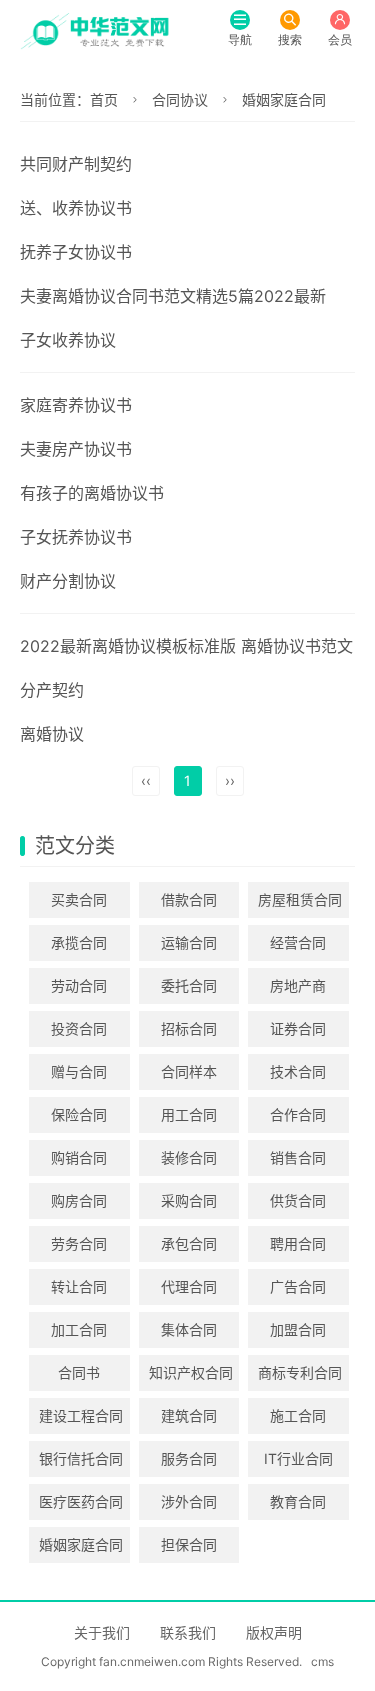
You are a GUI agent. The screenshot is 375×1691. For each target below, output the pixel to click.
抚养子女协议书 (76, 252)
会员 (340, 39)
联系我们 (188, 1632)
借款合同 (189, 899)
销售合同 (298, 1157)
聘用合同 (298, 1243)
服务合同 (189, 1458)
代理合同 (189, 1286)
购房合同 (79, 1200)
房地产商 (298, 985)
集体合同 (189, 1329)
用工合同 (189, 1114)
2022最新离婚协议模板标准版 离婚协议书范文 (186, 646)
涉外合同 (189, 1501)
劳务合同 (79, 1243)
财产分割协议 (68, 581)
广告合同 (298, 1286)
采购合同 (189, 1200)
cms (322, 1661)
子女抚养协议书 (76, 537)
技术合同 (298, 1071)
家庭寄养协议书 (76, 405)
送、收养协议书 (76, 208)
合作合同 (298, 1114)
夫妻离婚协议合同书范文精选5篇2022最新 (173, 296)
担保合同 (189, 1544)
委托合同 (189, 985)
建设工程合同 (81, 1415)
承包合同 (189, 1243)
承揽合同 (79, 942)
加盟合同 (298, 1329)
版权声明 (274, 1632)
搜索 (290, 39)
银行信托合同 (81, 1458)
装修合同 (189, 1157)
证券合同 (298, 1028)
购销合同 (79, 1157)
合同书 (79, 1372)
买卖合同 (79, 899)
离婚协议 (52, 734)
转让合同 (79, 1286)
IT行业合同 (298, 1458)
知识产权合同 (191, 1372)
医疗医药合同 (81, 1501)
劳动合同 (79, 985)
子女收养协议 (68, 340)
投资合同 (79, 1028)
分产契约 (52, 690)
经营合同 (298, 942)
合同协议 (180, 99)
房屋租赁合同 (300, 899)
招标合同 (189, 1028)
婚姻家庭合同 (284, 99)
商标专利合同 (300, 1372)
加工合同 (79, 1329)
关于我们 (102, 1632)
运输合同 (189, 942)
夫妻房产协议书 (76, 449)
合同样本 (189, 1071)
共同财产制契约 (76, 164)
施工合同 (298, 1415)
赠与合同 (79, 1071)
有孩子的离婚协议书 (92, 493)
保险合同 (79, 1114)
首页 (104, 99)
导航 (240, 39)
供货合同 (298, 1200)
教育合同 (298, 1501)
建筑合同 (189, 1415)
